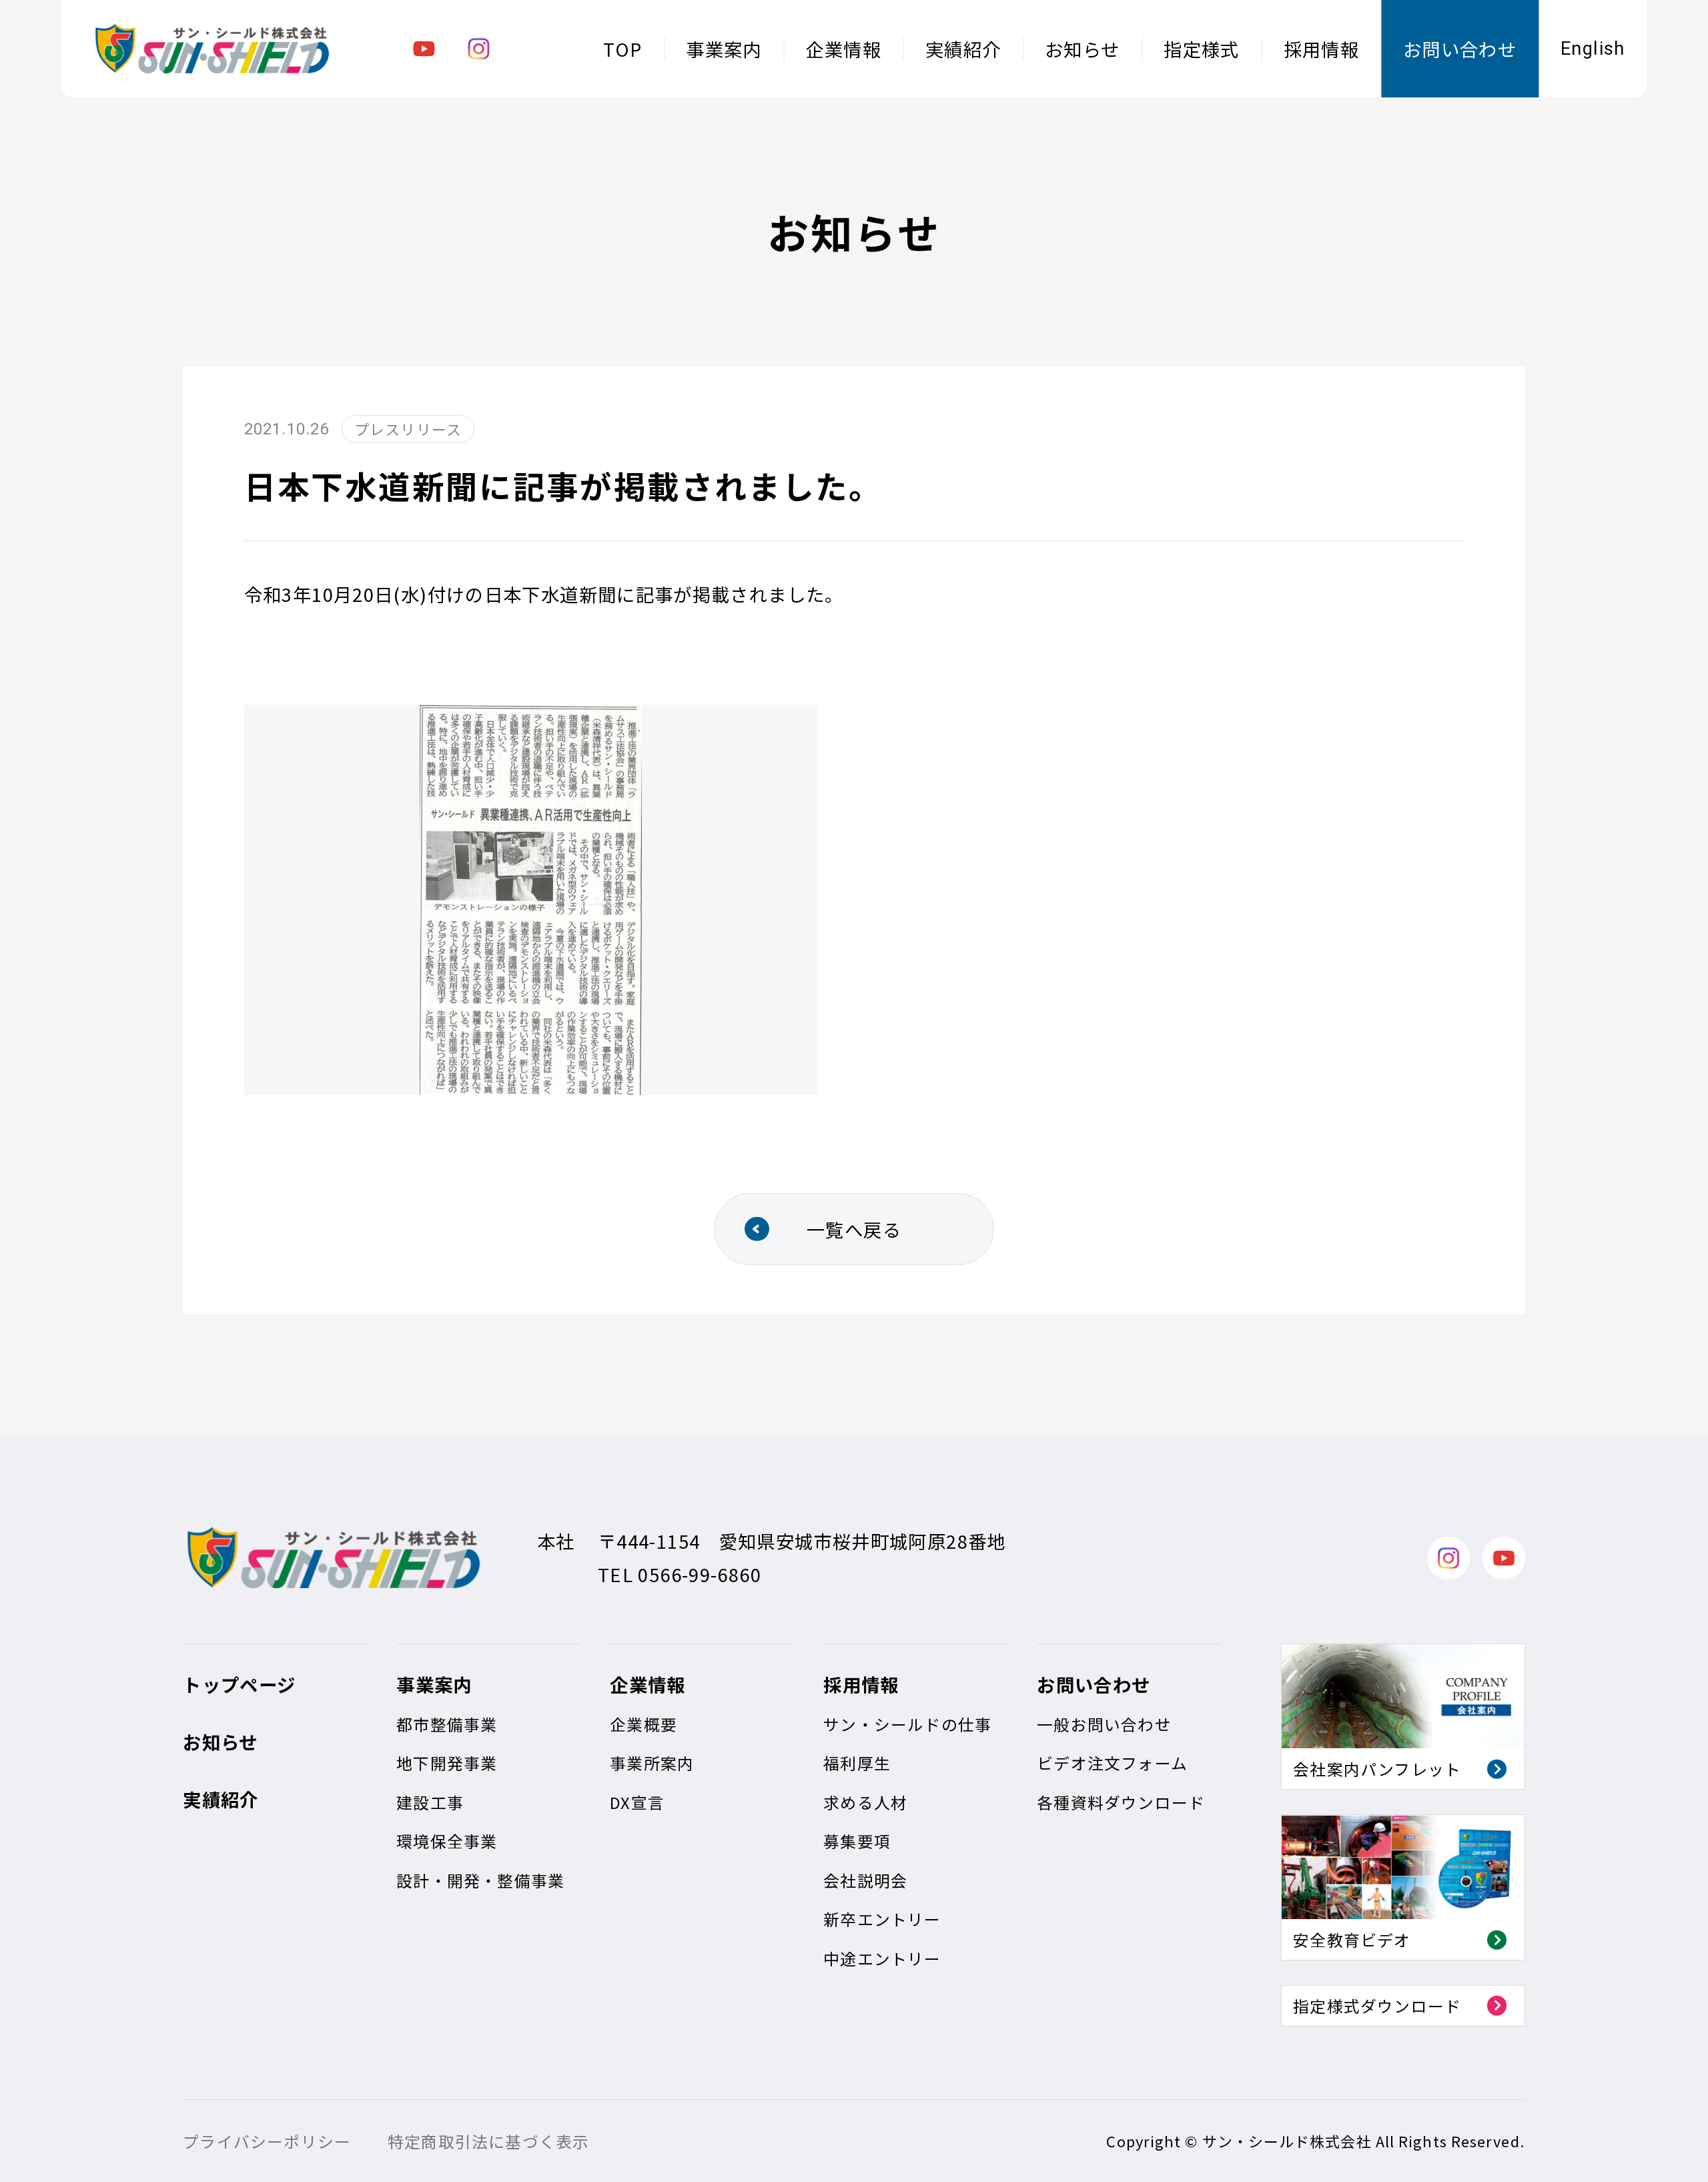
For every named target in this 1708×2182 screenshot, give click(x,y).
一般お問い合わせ (1104, 1724)
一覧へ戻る (854, 1229)
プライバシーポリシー (267, 2141)
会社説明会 (865, 1880)
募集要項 (857, 1841)
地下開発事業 (447, 1763)
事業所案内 (652, 1763)
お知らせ (1083, 49)
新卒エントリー (882, 1919)
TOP (622, 49)
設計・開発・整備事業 (480, 1880)
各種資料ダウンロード (1121, 1802)
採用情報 (1322, 49)
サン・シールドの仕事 (907, 1724)
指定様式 (1202, 49)
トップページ (239, 1684)
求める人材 (865, 1802)
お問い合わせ (1460, 49)
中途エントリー (882, 1958)
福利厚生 (857, 1763)
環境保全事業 (447, 1841)
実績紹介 (963, 49)
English (1593, 49)
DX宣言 (637, 1802)
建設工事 (430, 1802)
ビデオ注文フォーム (1112, 1763)
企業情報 (843, 49)
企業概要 (644, 1724)
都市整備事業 (447, 1724)
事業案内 (724, 49)
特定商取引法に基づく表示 (488, 2141)
